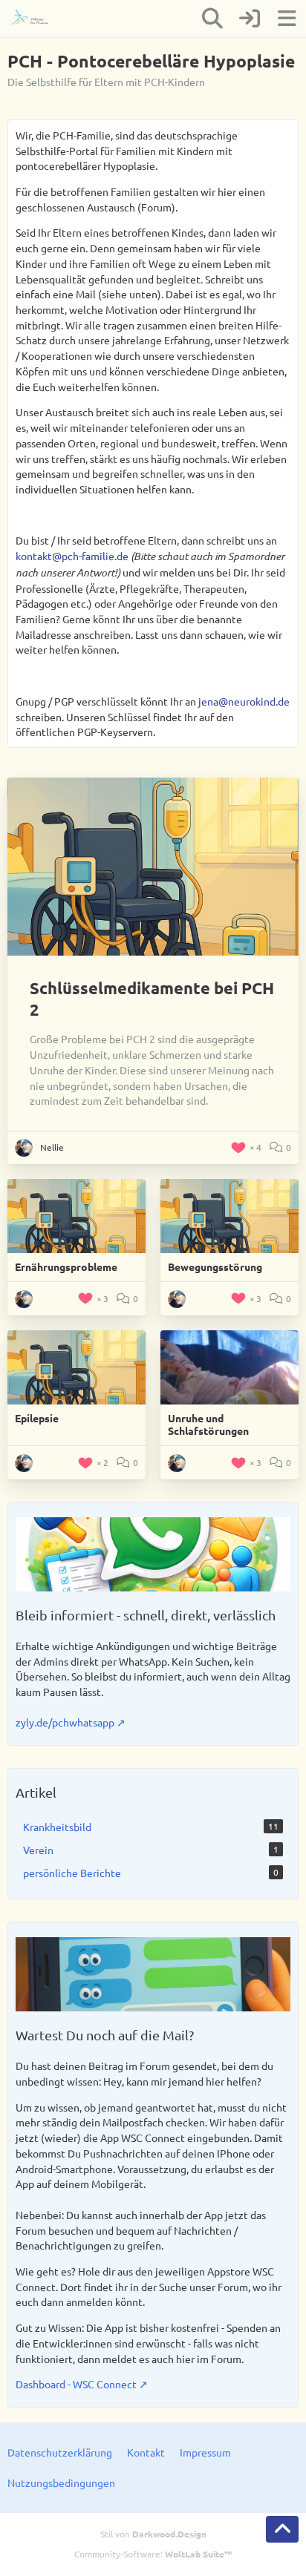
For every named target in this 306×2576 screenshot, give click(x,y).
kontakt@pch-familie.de (72, 556)
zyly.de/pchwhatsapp (65, 1722)
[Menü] (287, 19)
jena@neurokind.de (244, 701)
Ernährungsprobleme (66, 1266)
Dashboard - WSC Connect (76, 2384)
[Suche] (212, 19)
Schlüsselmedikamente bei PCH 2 (152, 999)
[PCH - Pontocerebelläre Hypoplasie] (35, 19)
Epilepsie (37, 1418)
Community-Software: (153, 2554)
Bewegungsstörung (215, 1266)
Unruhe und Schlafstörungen (208, 1425)
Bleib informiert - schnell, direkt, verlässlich (146, 1615)
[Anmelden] (250, 19)
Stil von (153, 2534)
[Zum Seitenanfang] (282, 2529)
